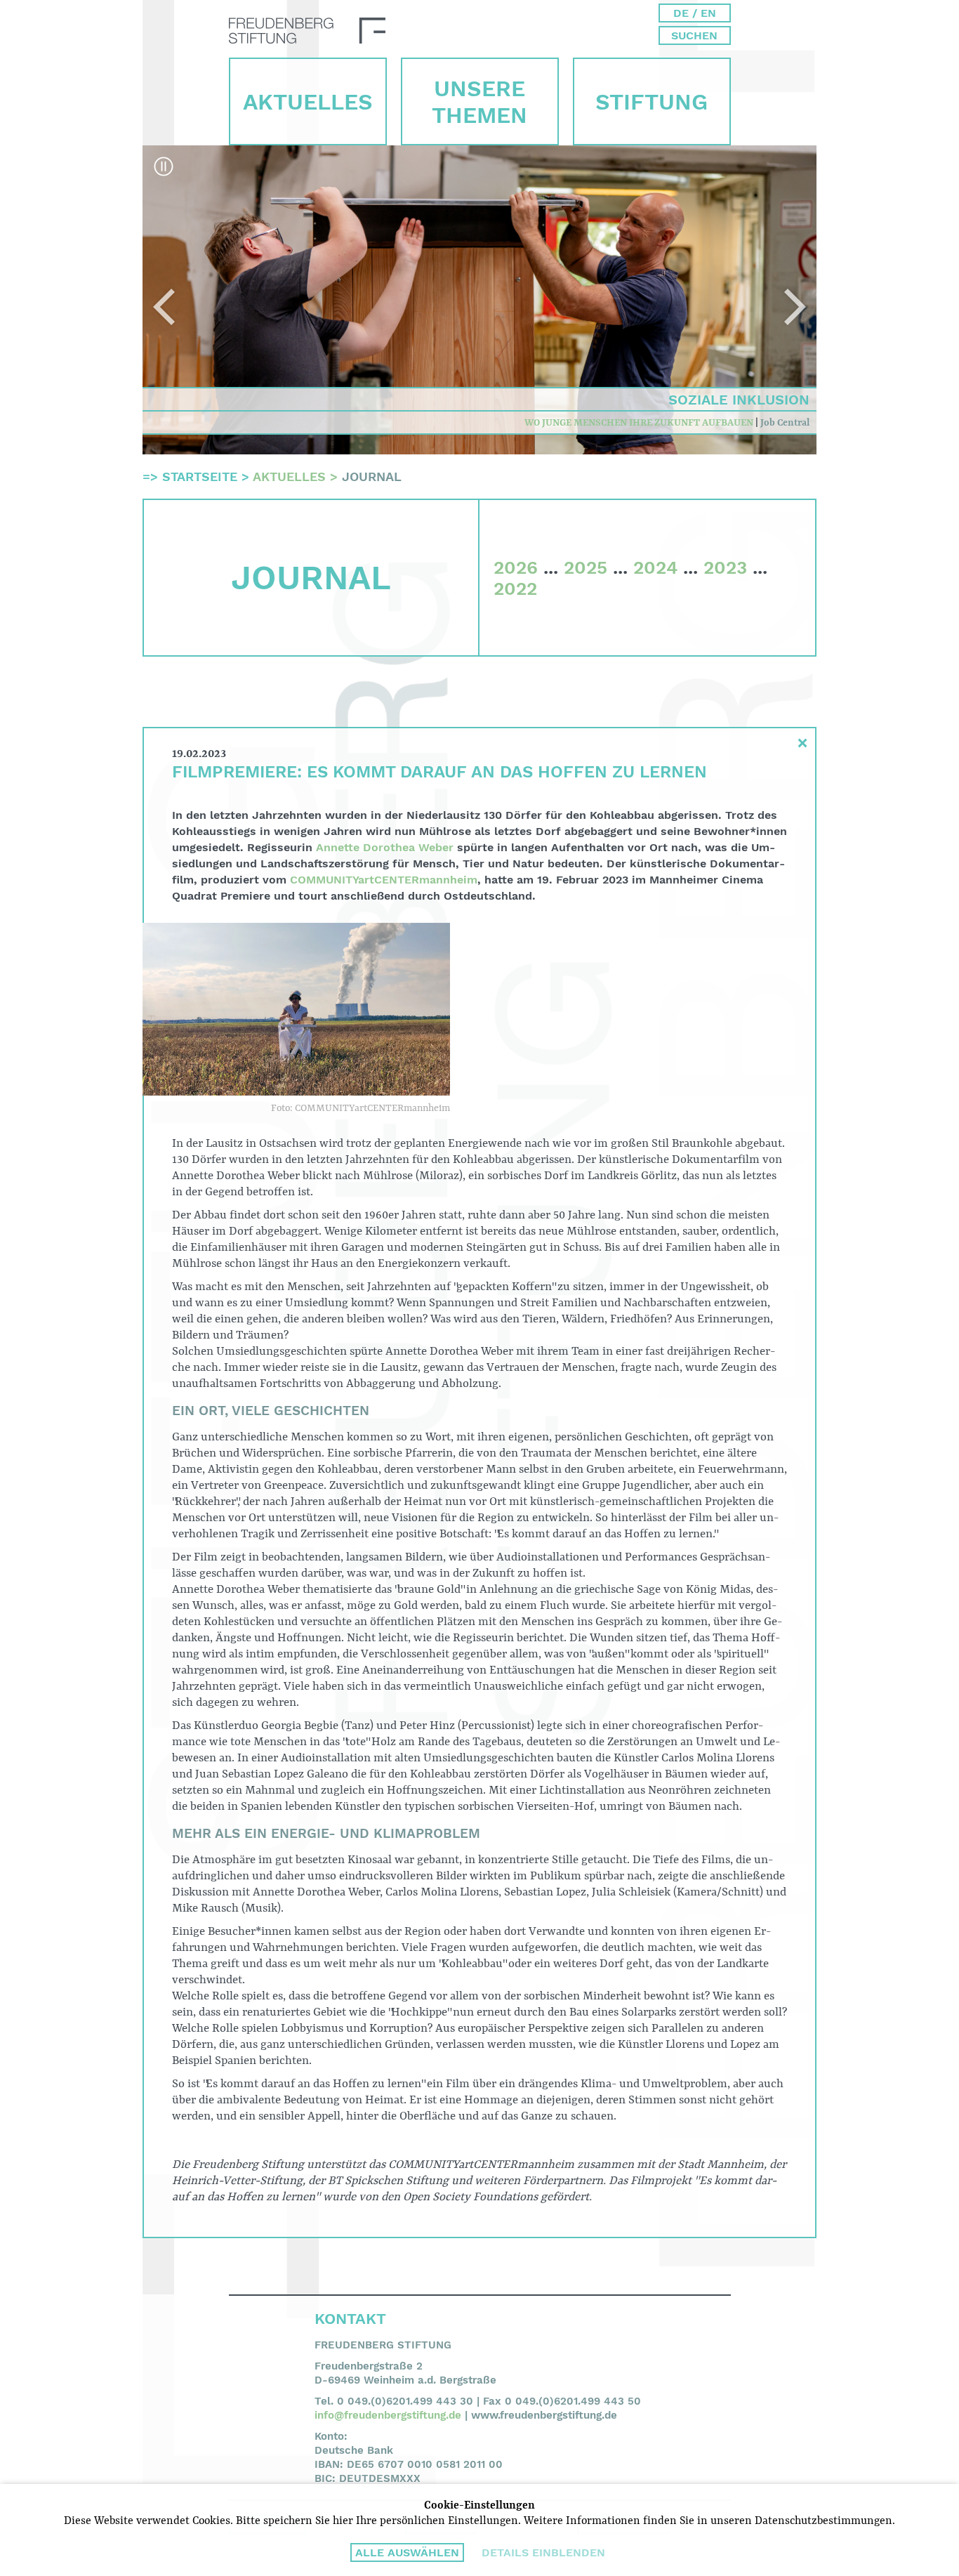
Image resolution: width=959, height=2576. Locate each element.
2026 (516, 567)
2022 (515, 589)
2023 (725, 567)
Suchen (694, 35)
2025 (586, 567)
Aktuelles (308, 102)
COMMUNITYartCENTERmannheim (384, 880)
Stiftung (652, 102)
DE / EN (695, 13)
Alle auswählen (407, 2552)
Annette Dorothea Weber (385, 847)
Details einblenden (543, 2552)
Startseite (200, 477)
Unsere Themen (479, 102)
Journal (372, 477)
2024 (655, 567)
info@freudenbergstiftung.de (388, 2415)
